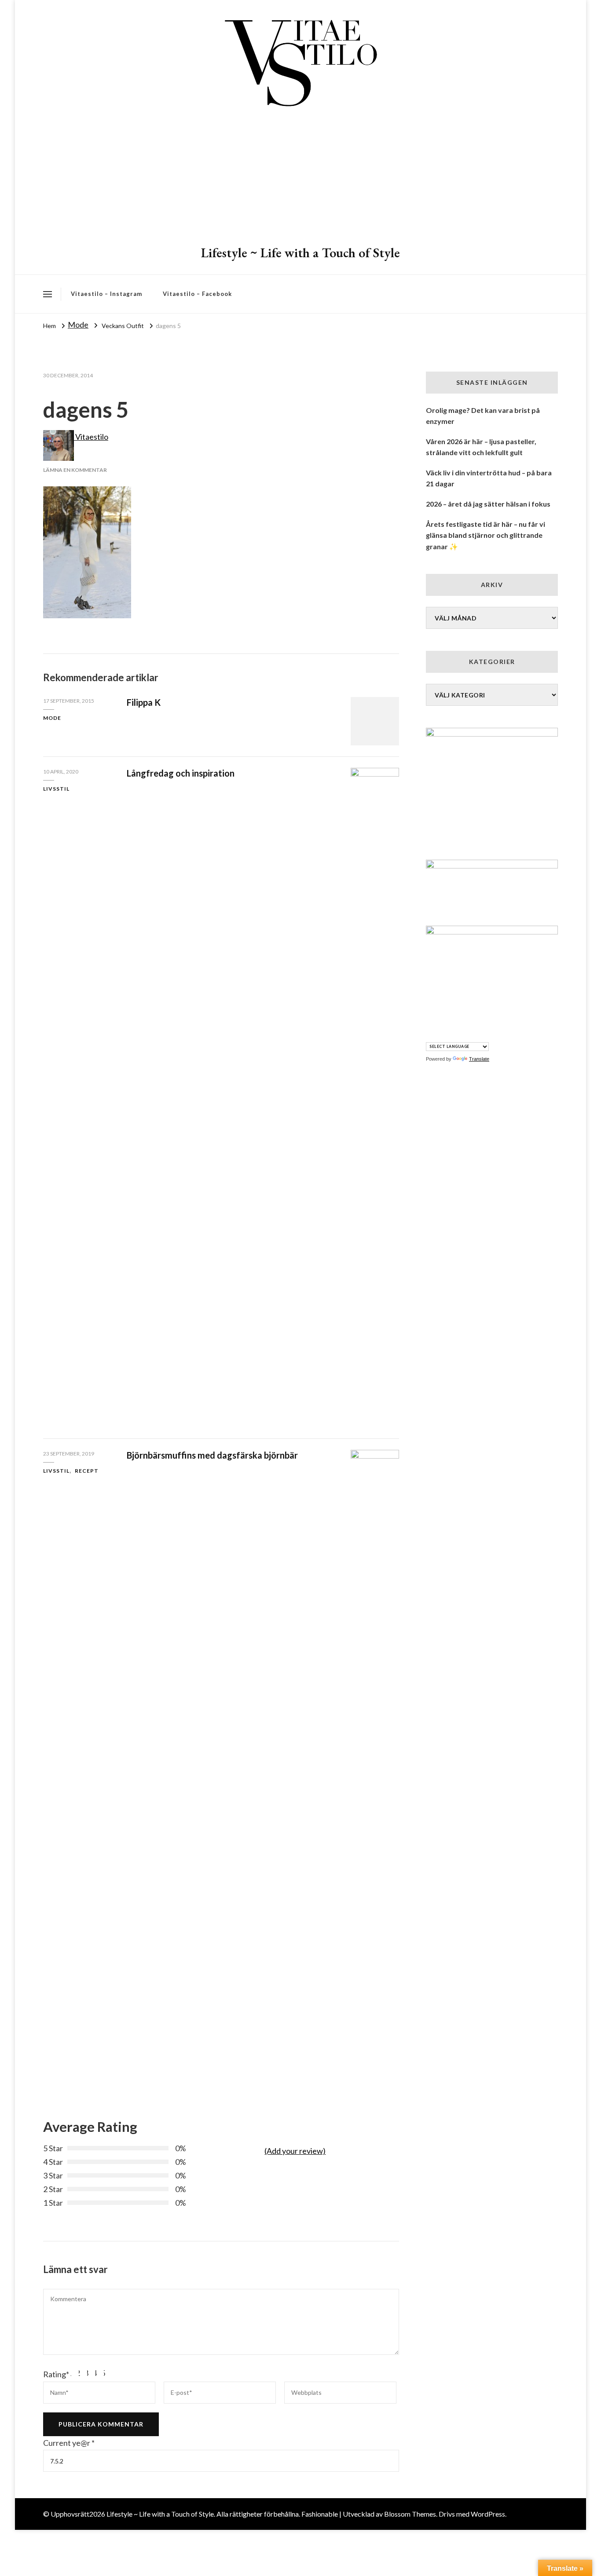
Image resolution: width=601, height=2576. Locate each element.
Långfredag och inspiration (181, 773)
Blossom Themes (410, 2514)
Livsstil (56, 789)
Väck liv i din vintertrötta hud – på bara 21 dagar (489, 478)
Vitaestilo (91, 437)
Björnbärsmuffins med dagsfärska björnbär (212, 1455)
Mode (78, 325)
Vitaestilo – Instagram (106, 294)
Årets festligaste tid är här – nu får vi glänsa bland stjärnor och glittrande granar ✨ (486, 535)
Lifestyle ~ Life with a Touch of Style (300, 253)
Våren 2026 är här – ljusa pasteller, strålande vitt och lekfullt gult (481, 447)
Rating (56, 2374)
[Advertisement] (300, 178)
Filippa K (144, 702)
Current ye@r (69, 2443)
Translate (479, 1059)
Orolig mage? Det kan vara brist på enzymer (483, 416)
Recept (87, 1471)
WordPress (488, 2514)
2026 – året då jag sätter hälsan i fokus (488, 504)
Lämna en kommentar (75, 470)
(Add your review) (295, 2151)
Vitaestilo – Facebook (197, 294)
